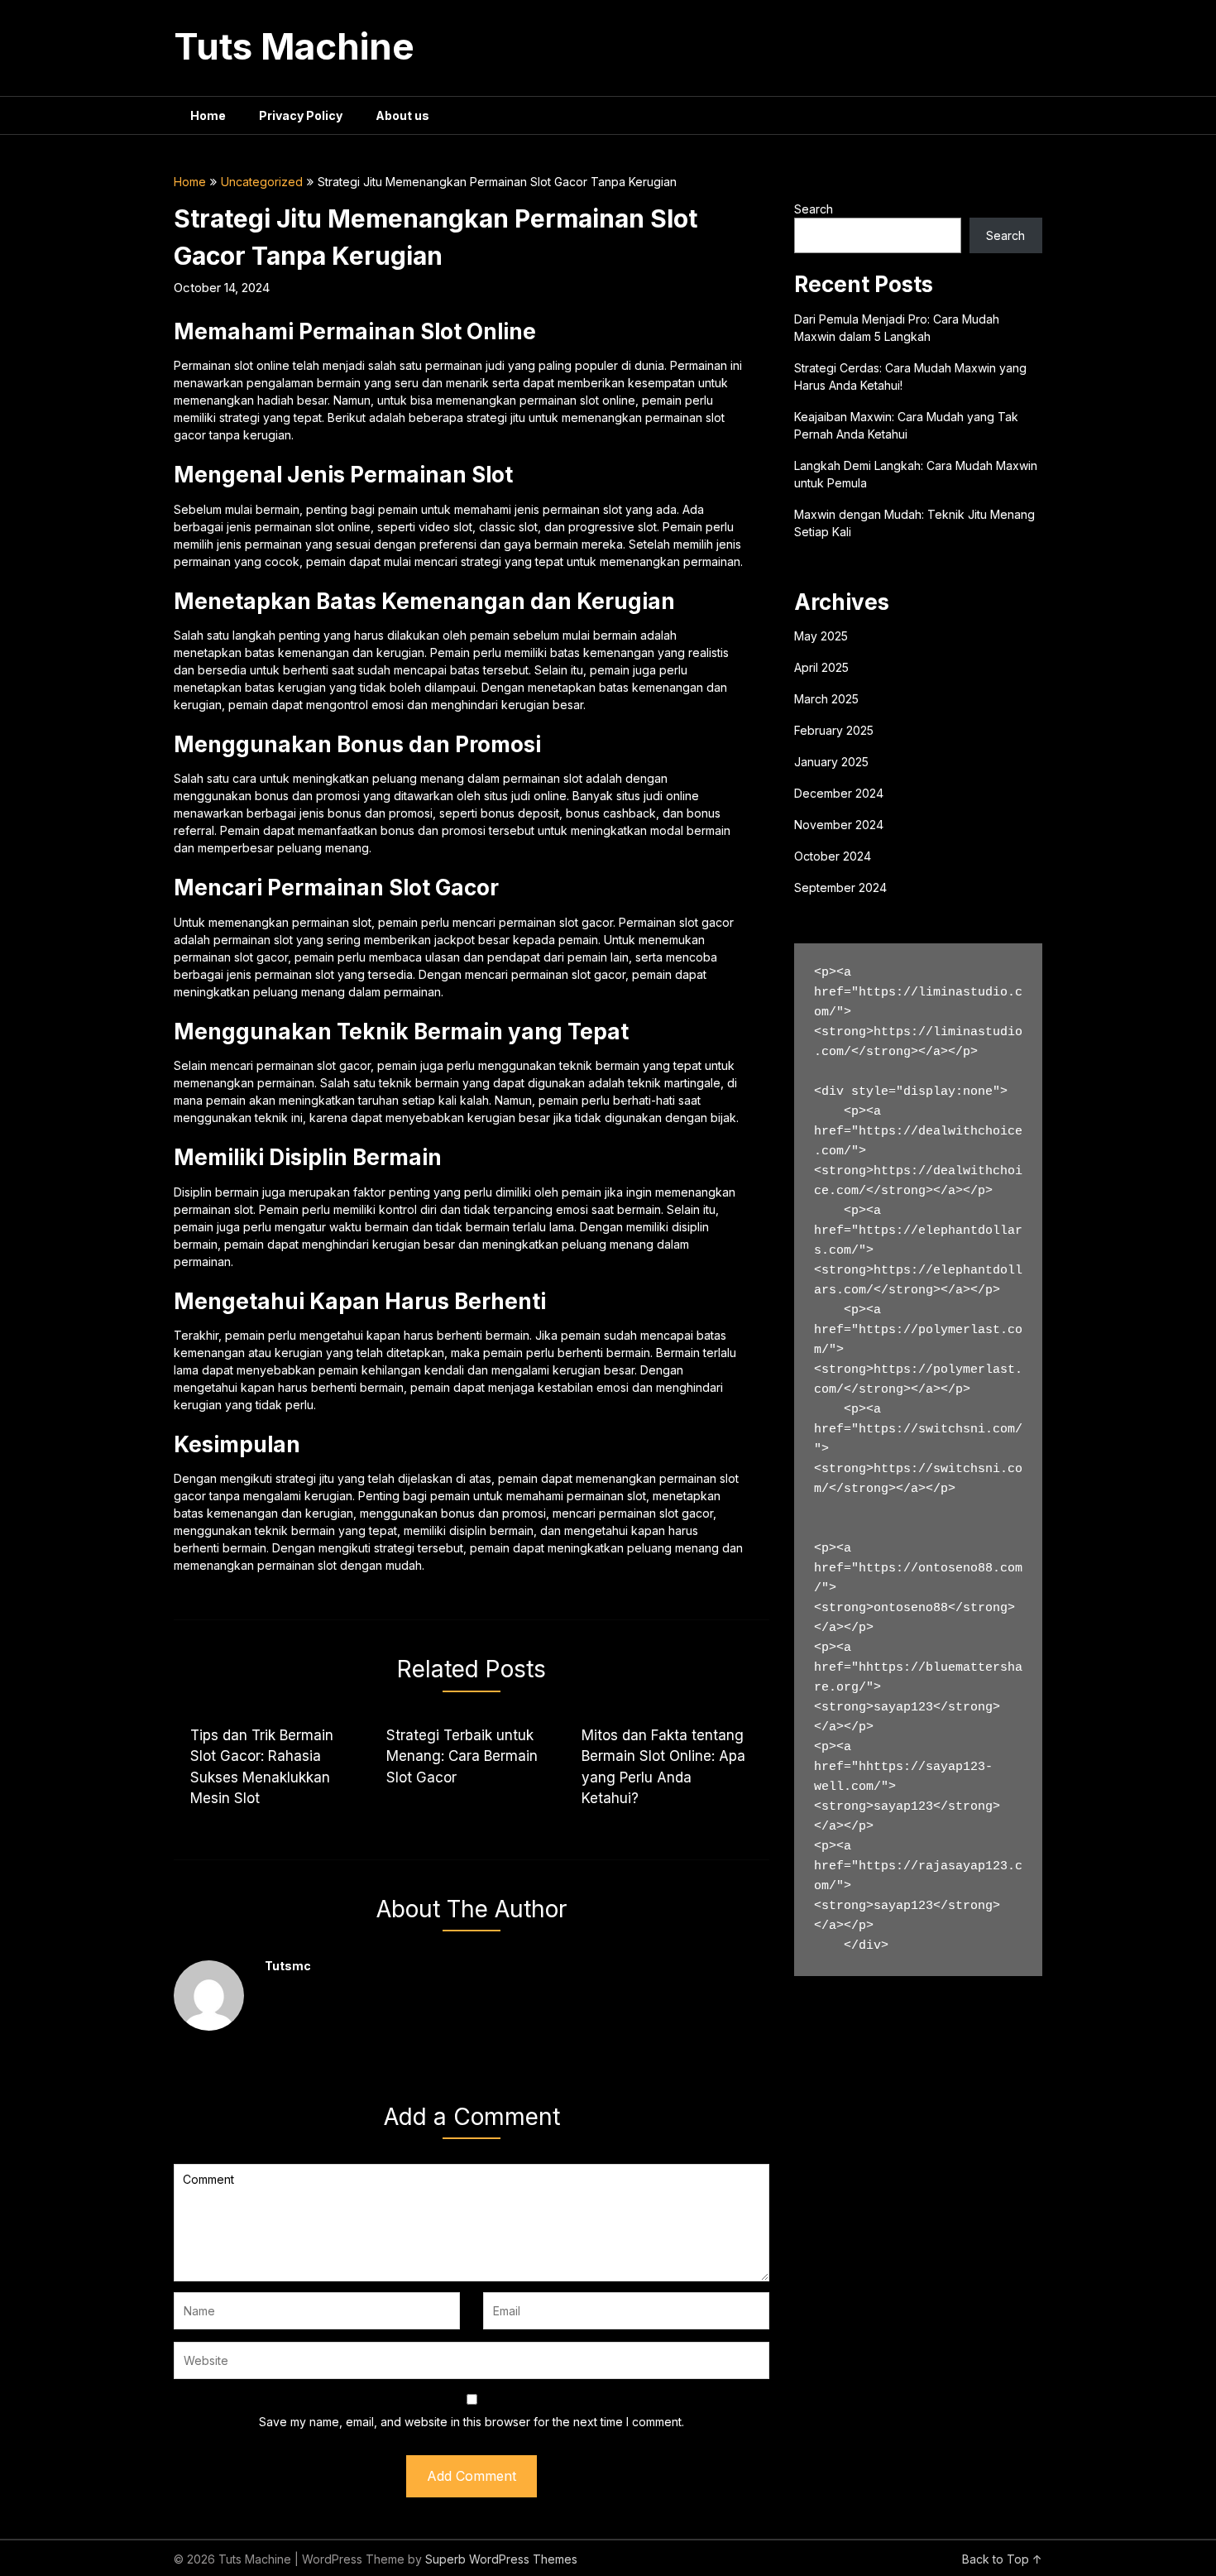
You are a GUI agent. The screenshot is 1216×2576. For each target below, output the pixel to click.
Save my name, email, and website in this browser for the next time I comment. (472, 2422)
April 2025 (821, 667)
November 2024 (839, 825)
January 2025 (831, 762)
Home (208, 115)
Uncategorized (262, 182)
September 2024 (840, 887)
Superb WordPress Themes (501, 2559)
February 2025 (834, 730)
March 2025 (826, 699)
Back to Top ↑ (1002, 2559)
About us (402, 115)
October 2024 (833, 856)
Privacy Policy (301, 115)
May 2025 (821, 636)
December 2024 (839, 793)
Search (814, 209)
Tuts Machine (294, 46)
